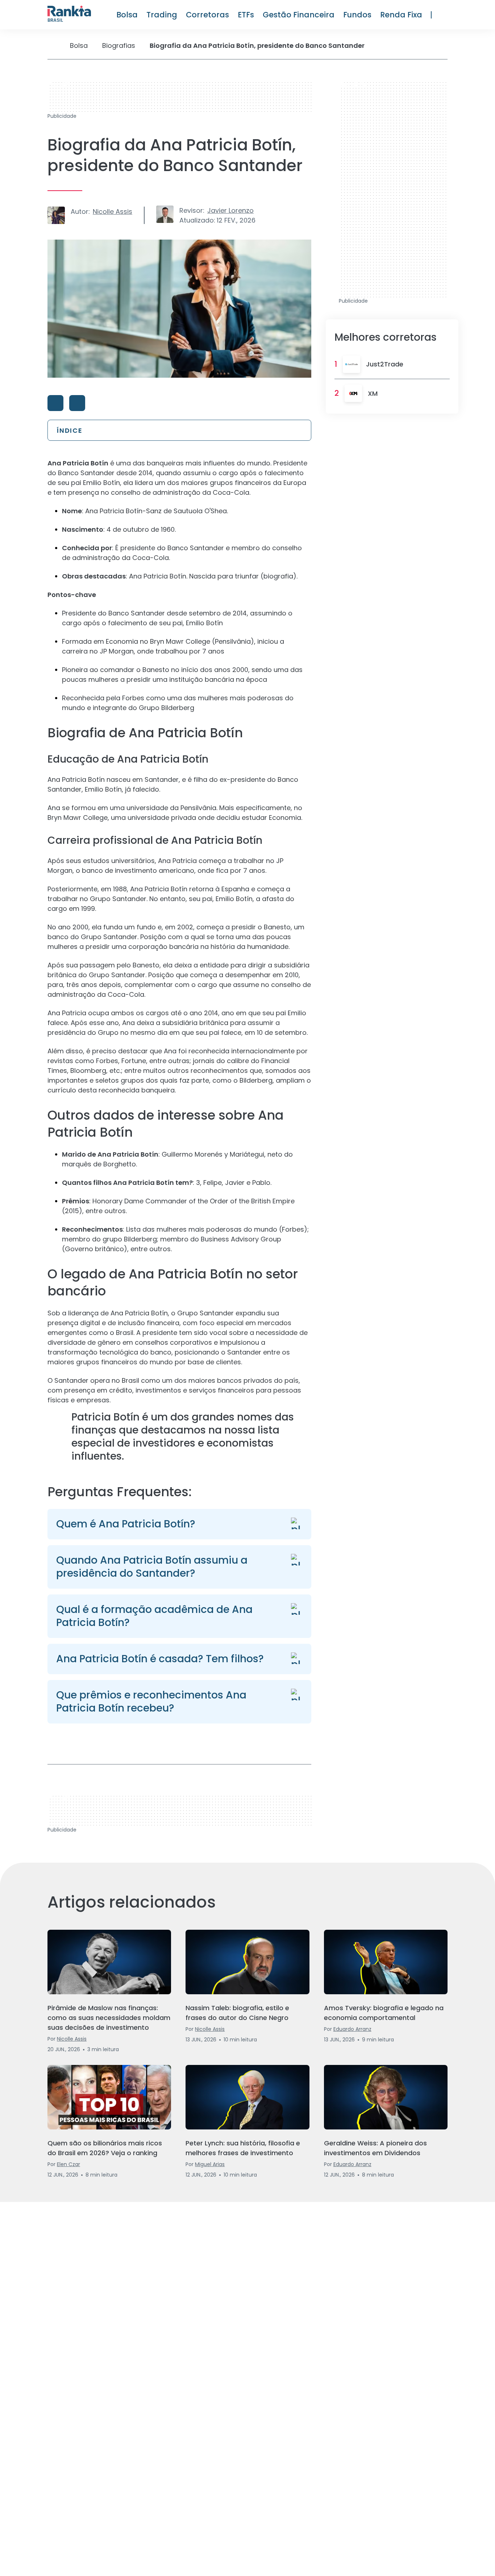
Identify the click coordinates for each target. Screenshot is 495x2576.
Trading (162, 15)
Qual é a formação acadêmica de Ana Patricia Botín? (154, 1616)
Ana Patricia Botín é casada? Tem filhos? (160, 1659)
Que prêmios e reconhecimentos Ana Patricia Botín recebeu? (151, 1702)
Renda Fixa (401, 15)
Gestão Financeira (299, 15)
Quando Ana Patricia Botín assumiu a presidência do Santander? (152, 1567)
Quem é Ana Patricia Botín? (126, 1524)
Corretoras (207, 15)
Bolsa (127, 15)
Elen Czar (68, 2164)
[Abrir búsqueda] (444, 15)
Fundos (357, 15)
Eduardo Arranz (352, 2029)
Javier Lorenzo (230, 210)
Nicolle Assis (113, 211)
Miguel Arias (210, 2164)
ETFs (246, 15)
